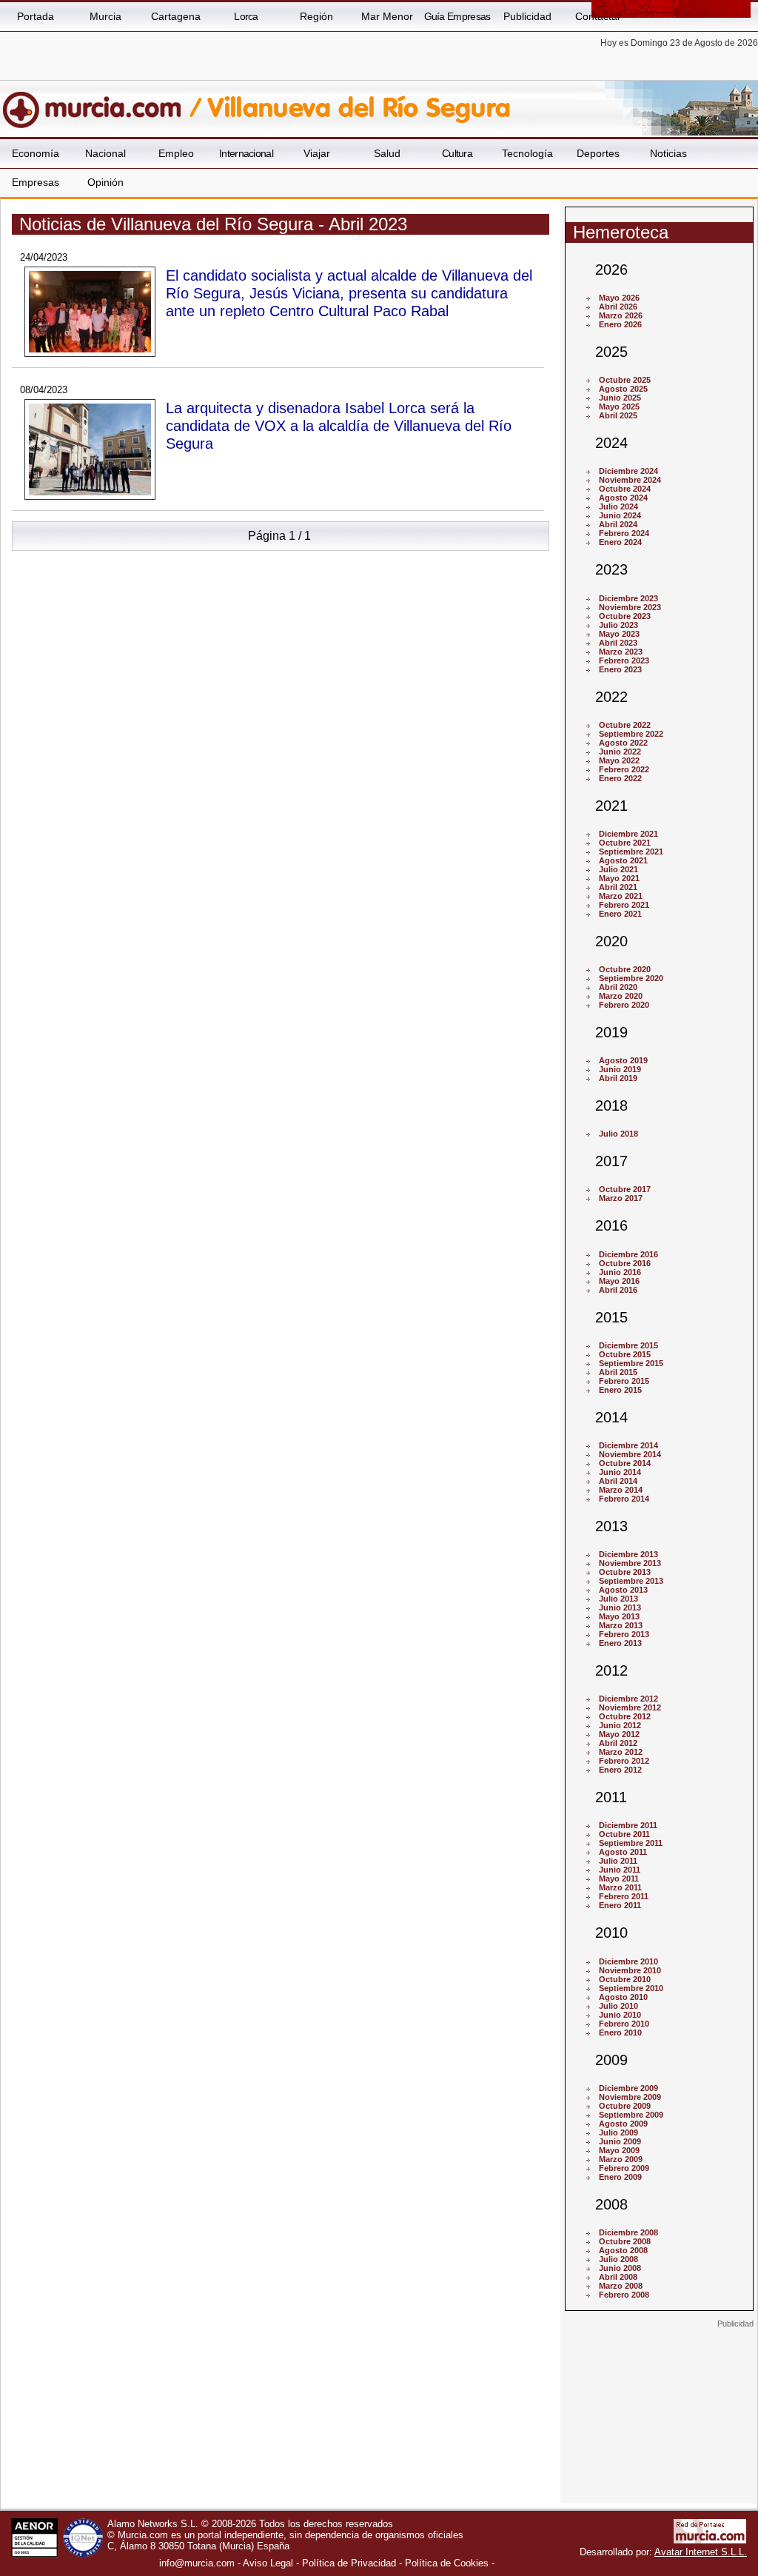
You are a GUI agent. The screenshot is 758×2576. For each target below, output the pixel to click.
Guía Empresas (457, 16)
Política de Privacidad (349, 2563)
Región (316, 16)
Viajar (317, 153)
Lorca (246, 16)
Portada (36, 16)
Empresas (36, 182)
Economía (36, 153)
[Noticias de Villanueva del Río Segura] (361, 103)
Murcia (105, 16)
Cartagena (176, 16)
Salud (387, 153)
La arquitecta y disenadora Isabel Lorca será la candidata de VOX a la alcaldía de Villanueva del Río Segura (339, 425)
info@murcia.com (197, 2563)
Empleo (176, 153)
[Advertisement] (659, 2421)
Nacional (105, 153)
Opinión (105, 182)
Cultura (457, 153)
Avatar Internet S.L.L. (701, 2552)
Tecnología (527, 153)
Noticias (668, 153)
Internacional (246, 153)
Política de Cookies (447, 2563)
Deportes (598, 153)
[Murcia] (102, 103)
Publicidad (527, 16)
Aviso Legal (268, 2563)
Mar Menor (387, 16)
